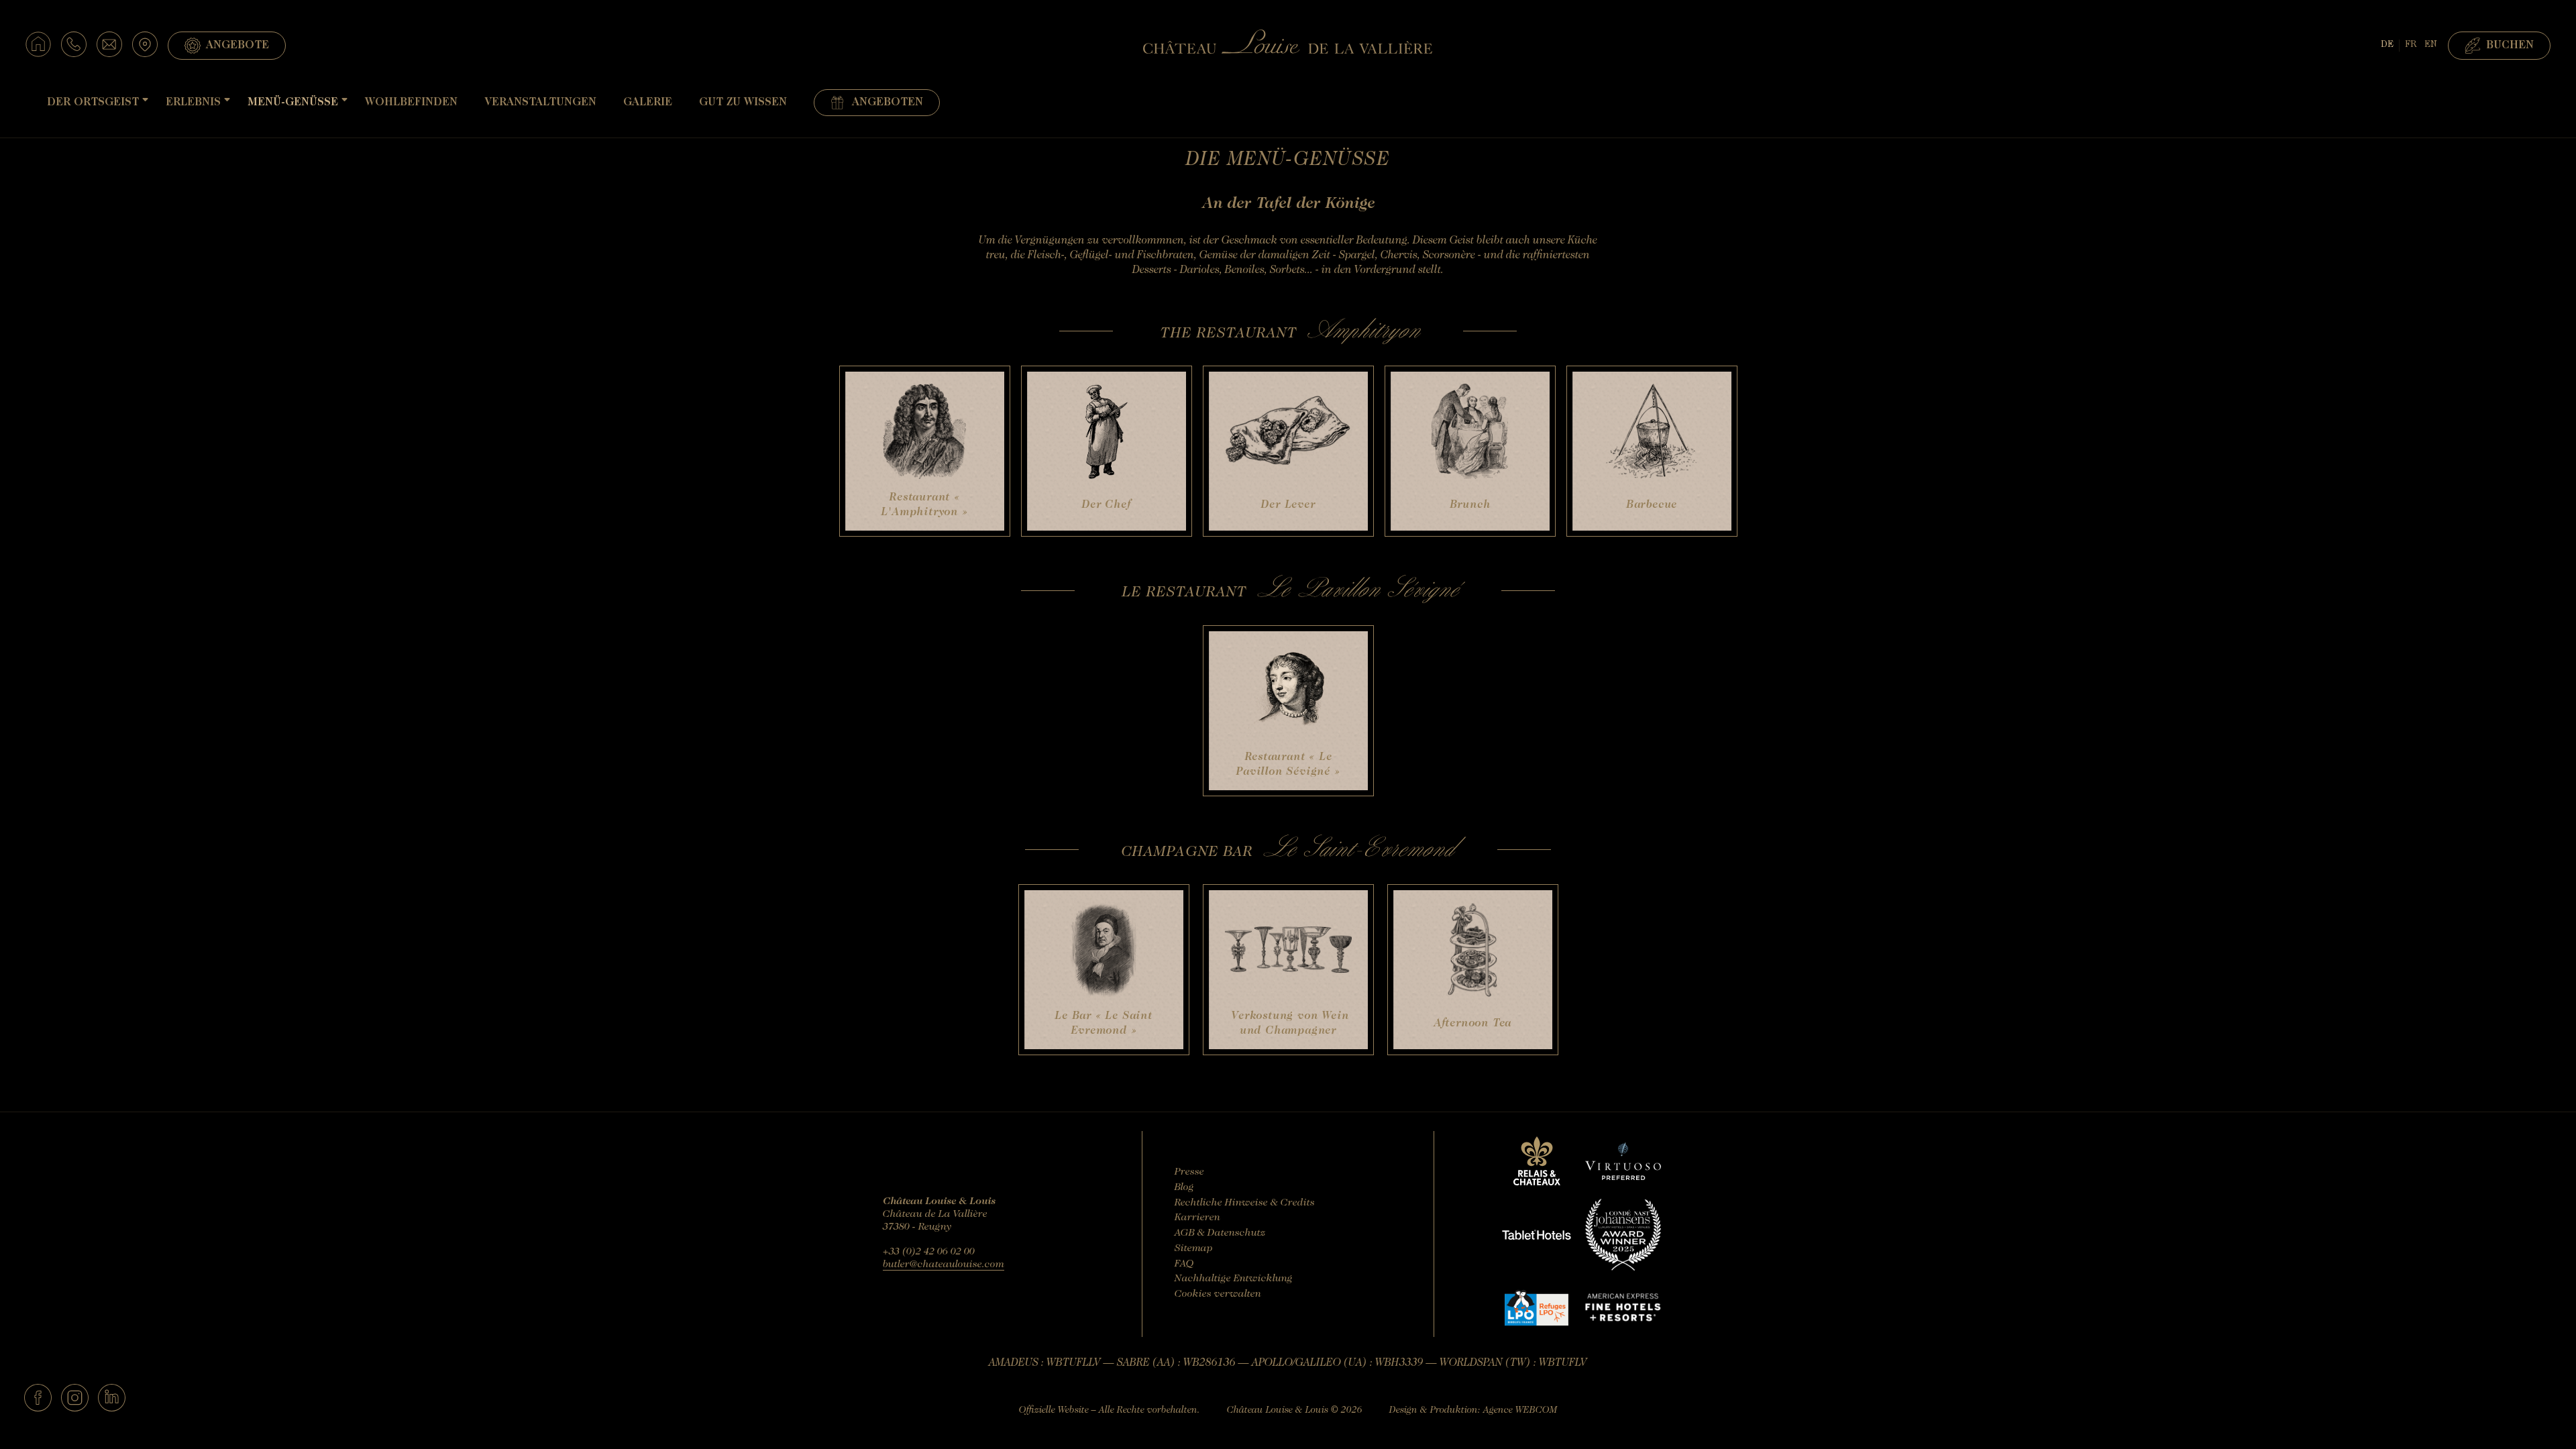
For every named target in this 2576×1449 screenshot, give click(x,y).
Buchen (2510, 46)
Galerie (648, 103)
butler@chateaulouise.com (944, 1265)
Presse (1189, 1172)
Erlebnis (193, 103)
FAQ (1184, 1264)
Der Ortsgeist (93, 103)
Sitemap (1194, 1249)
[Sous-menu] (145, 100)
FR (2411, 45)
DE (2387, 45)
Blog (1184, 1188)
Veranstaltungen (540, 103)
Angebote (237, 46)
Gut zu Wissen (743, 103)
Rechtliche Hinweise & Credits (1245, 1203)
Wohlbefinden (411, 103)
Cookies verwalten (1218, 1294)
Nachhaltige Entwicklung (1234, 1279)
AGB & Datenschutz (1220, 1233)
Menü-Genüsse (293, 103)
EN (2431, 45)
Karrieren (1197, 1218)
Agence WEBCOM (1520, 1411)
